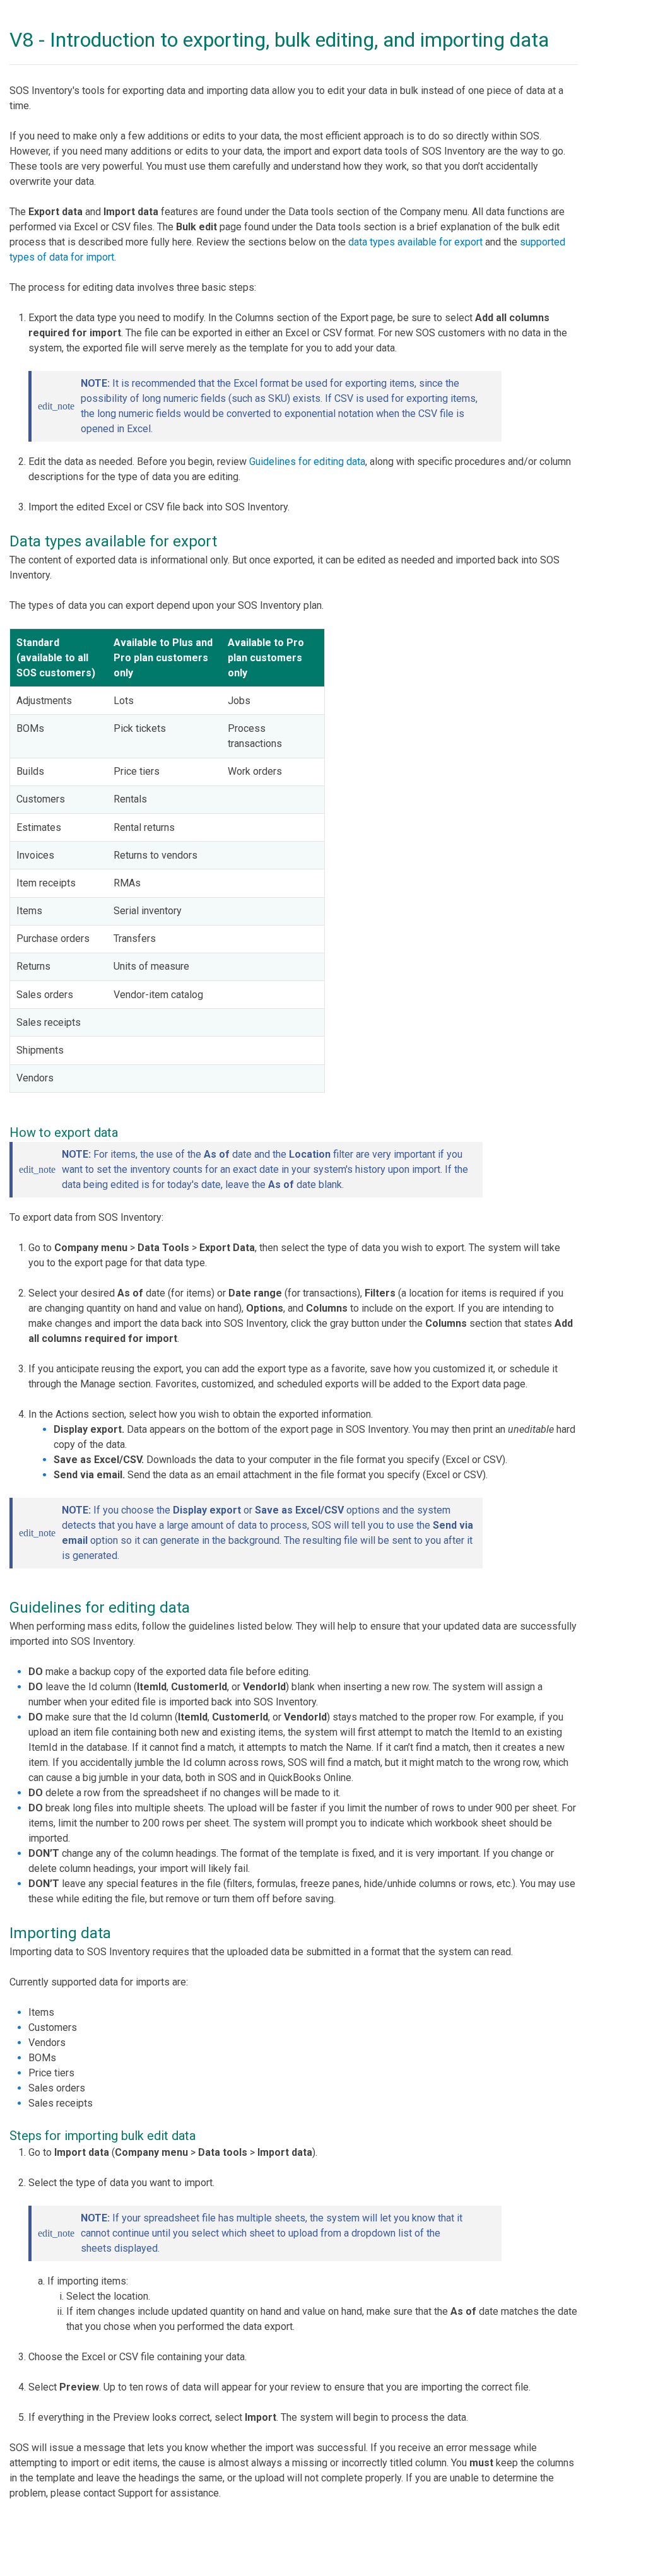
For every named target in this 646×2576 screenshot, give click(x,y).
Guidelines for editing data (307, 462)
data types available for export (415, 242)
